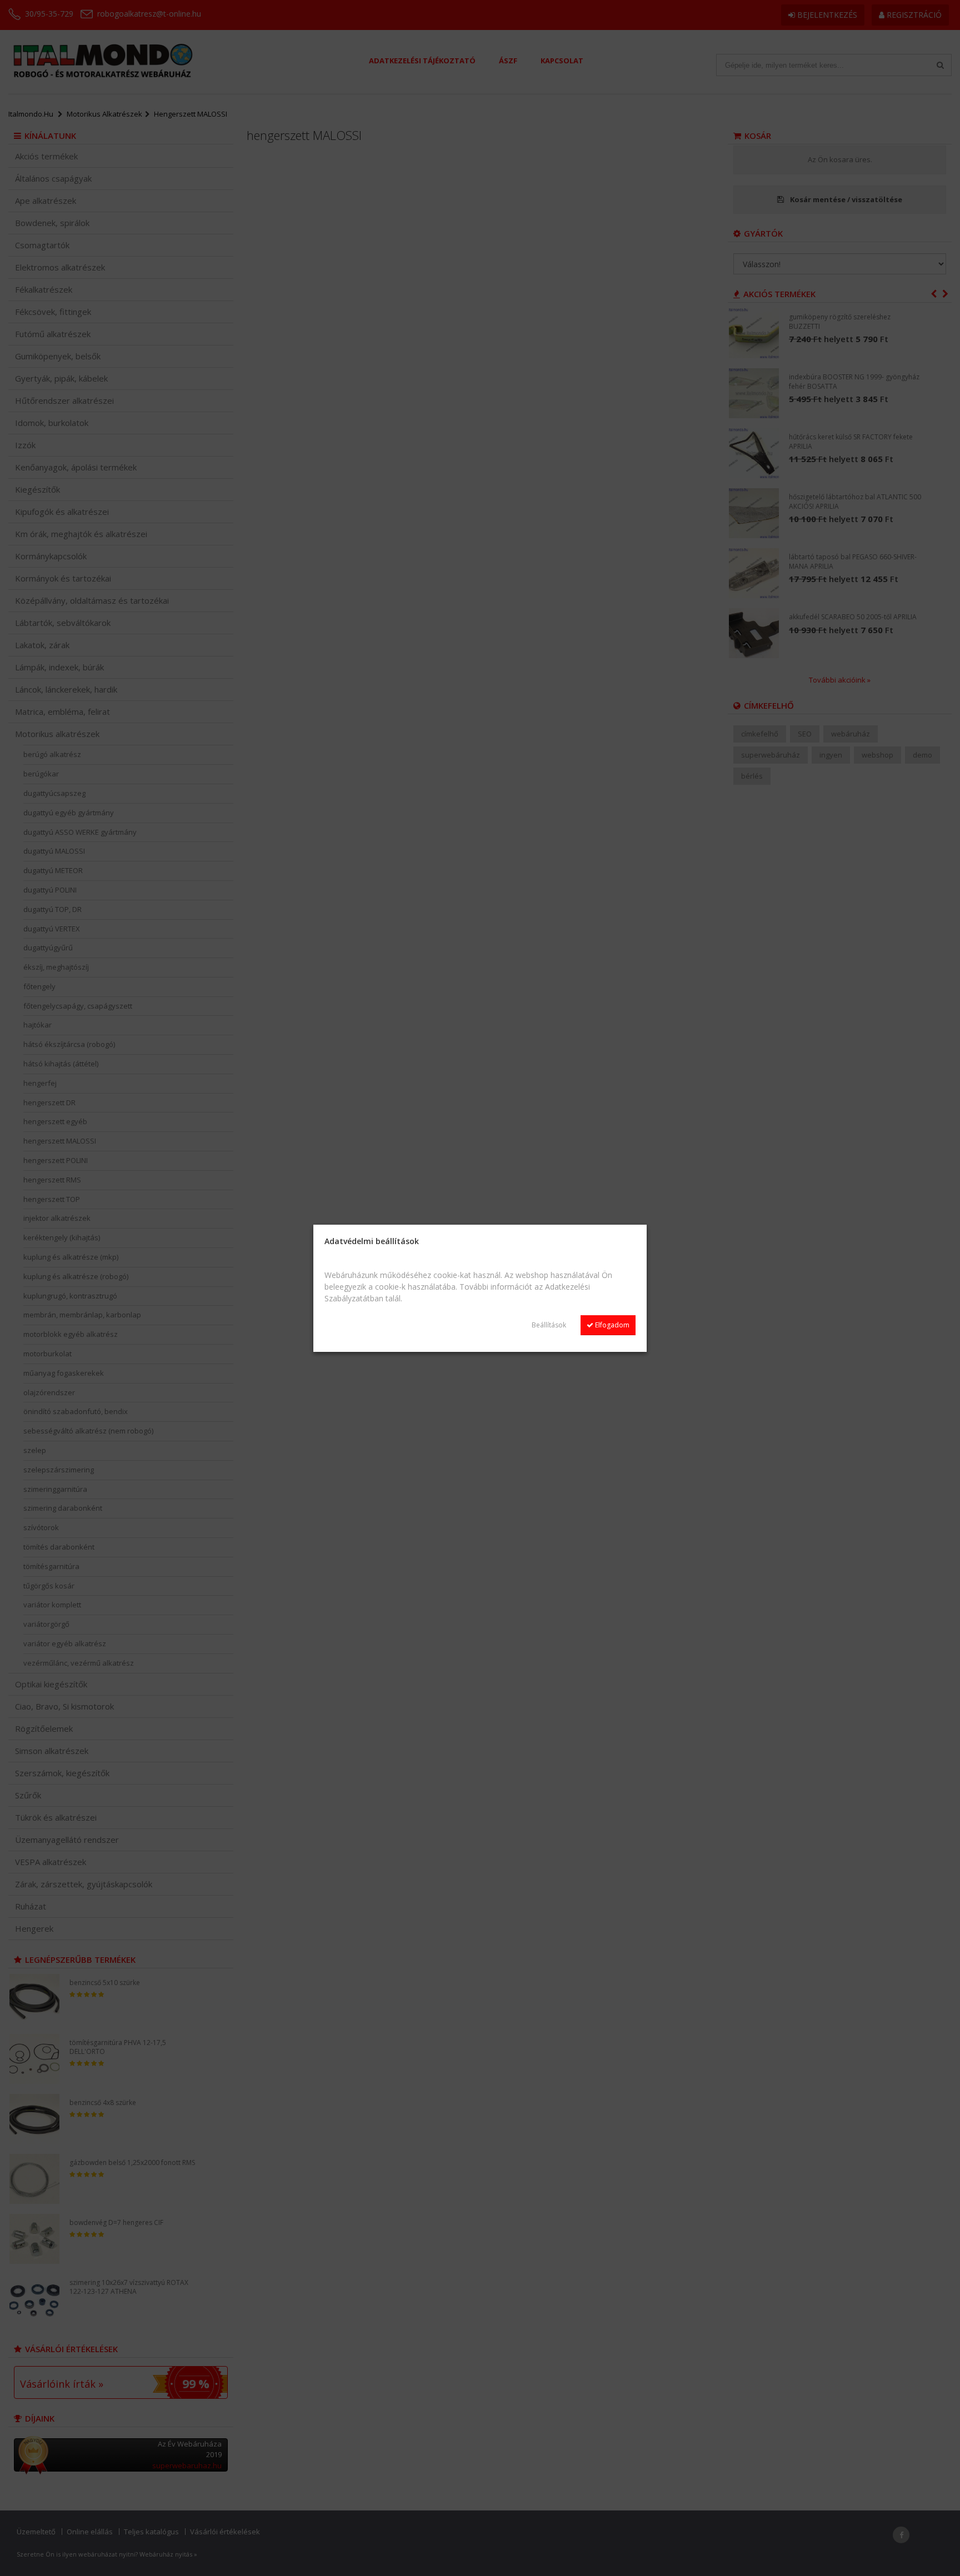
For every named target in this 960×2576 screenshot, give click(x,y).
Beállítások (549, 1325)
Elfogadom (611, 1325)
